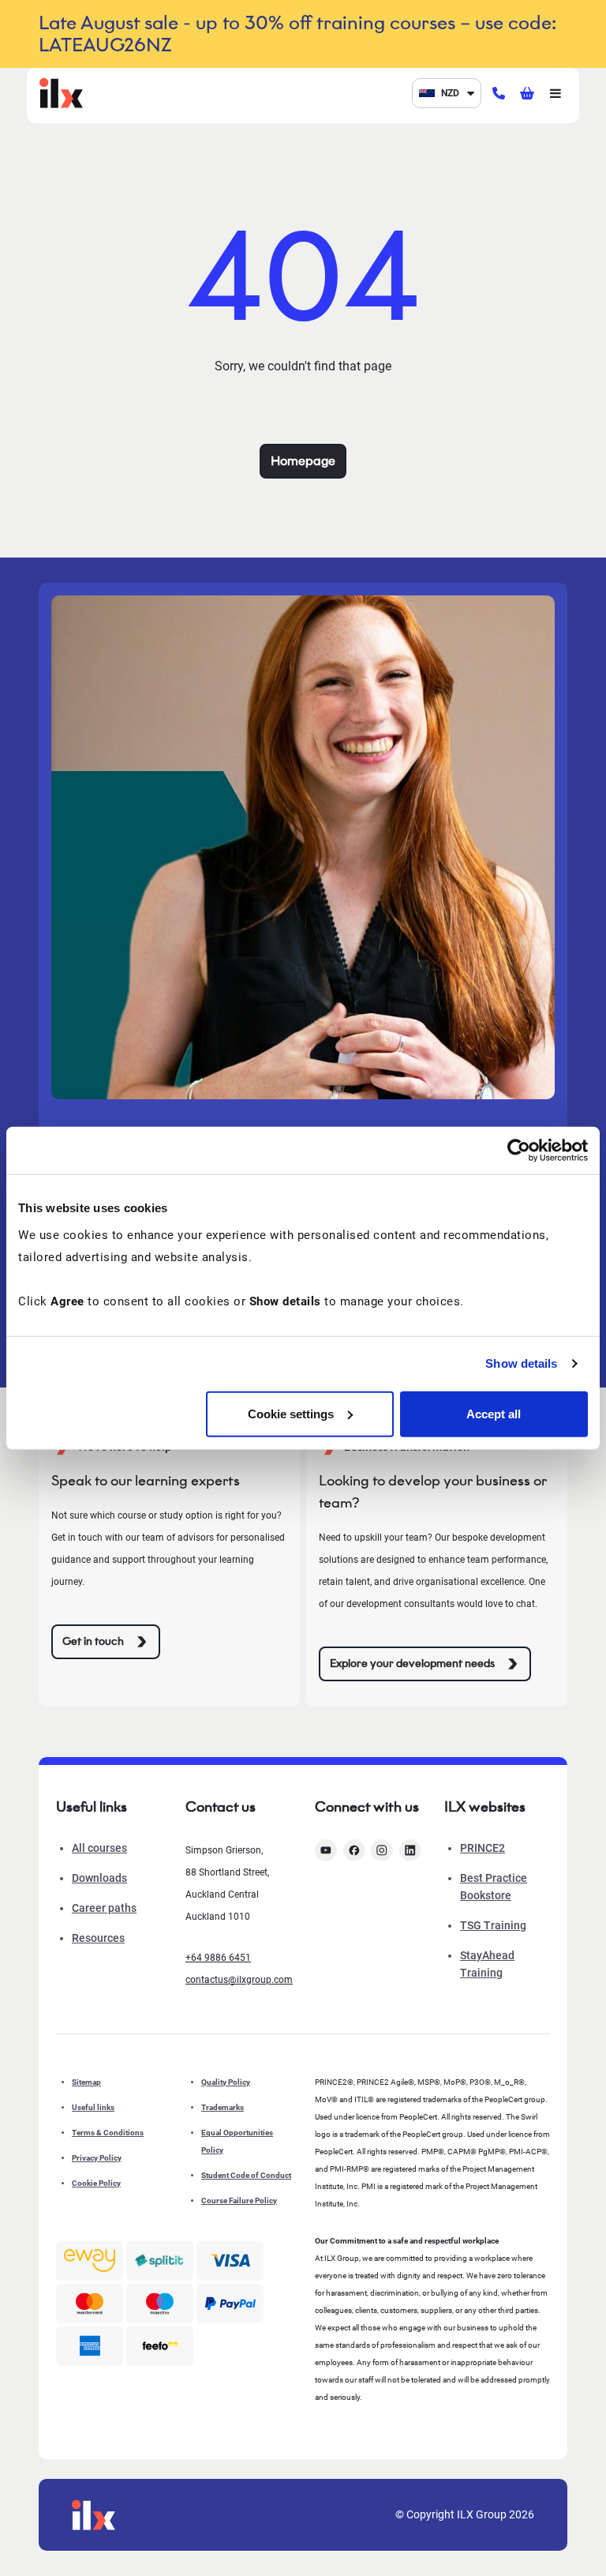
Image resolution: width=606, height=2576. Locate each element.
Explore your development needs (412, 1664)
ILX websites (485, 1807)
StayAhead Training (487, 1964)
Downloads (99, 1878)
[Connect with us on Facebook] (354, 1850)
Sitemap (86, 2082)
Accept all (494, 1413)
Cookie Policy (96, 2183)
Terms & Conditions (108, 2133)
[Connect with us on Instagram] (382, 1850)
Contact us (221, 1807)
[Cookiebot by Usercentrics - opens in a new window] (519, 1151)
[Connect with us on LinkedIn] (410, 1850)
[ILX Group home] (61, 92)
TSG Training (493, 1925)
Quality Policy (226, 2082)
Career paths (104, 1908)
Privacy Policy (97, 2158)
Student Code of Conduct (246, 2175)
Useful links (93, 2107)
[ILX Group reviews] (160, 2346)
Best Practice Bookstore (494, 1887)
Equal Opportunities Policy (237, 2141)
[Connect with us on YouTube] (326, 1850)
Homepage (303, 461)
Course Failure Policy (239, 2200)
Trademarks (223, 2107)
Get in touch (93, 1641)
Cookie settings (291, 1413)
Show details (521, 1363)
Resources (98, 1938)
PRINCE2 (483, 1848)
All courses (99, 1848)
